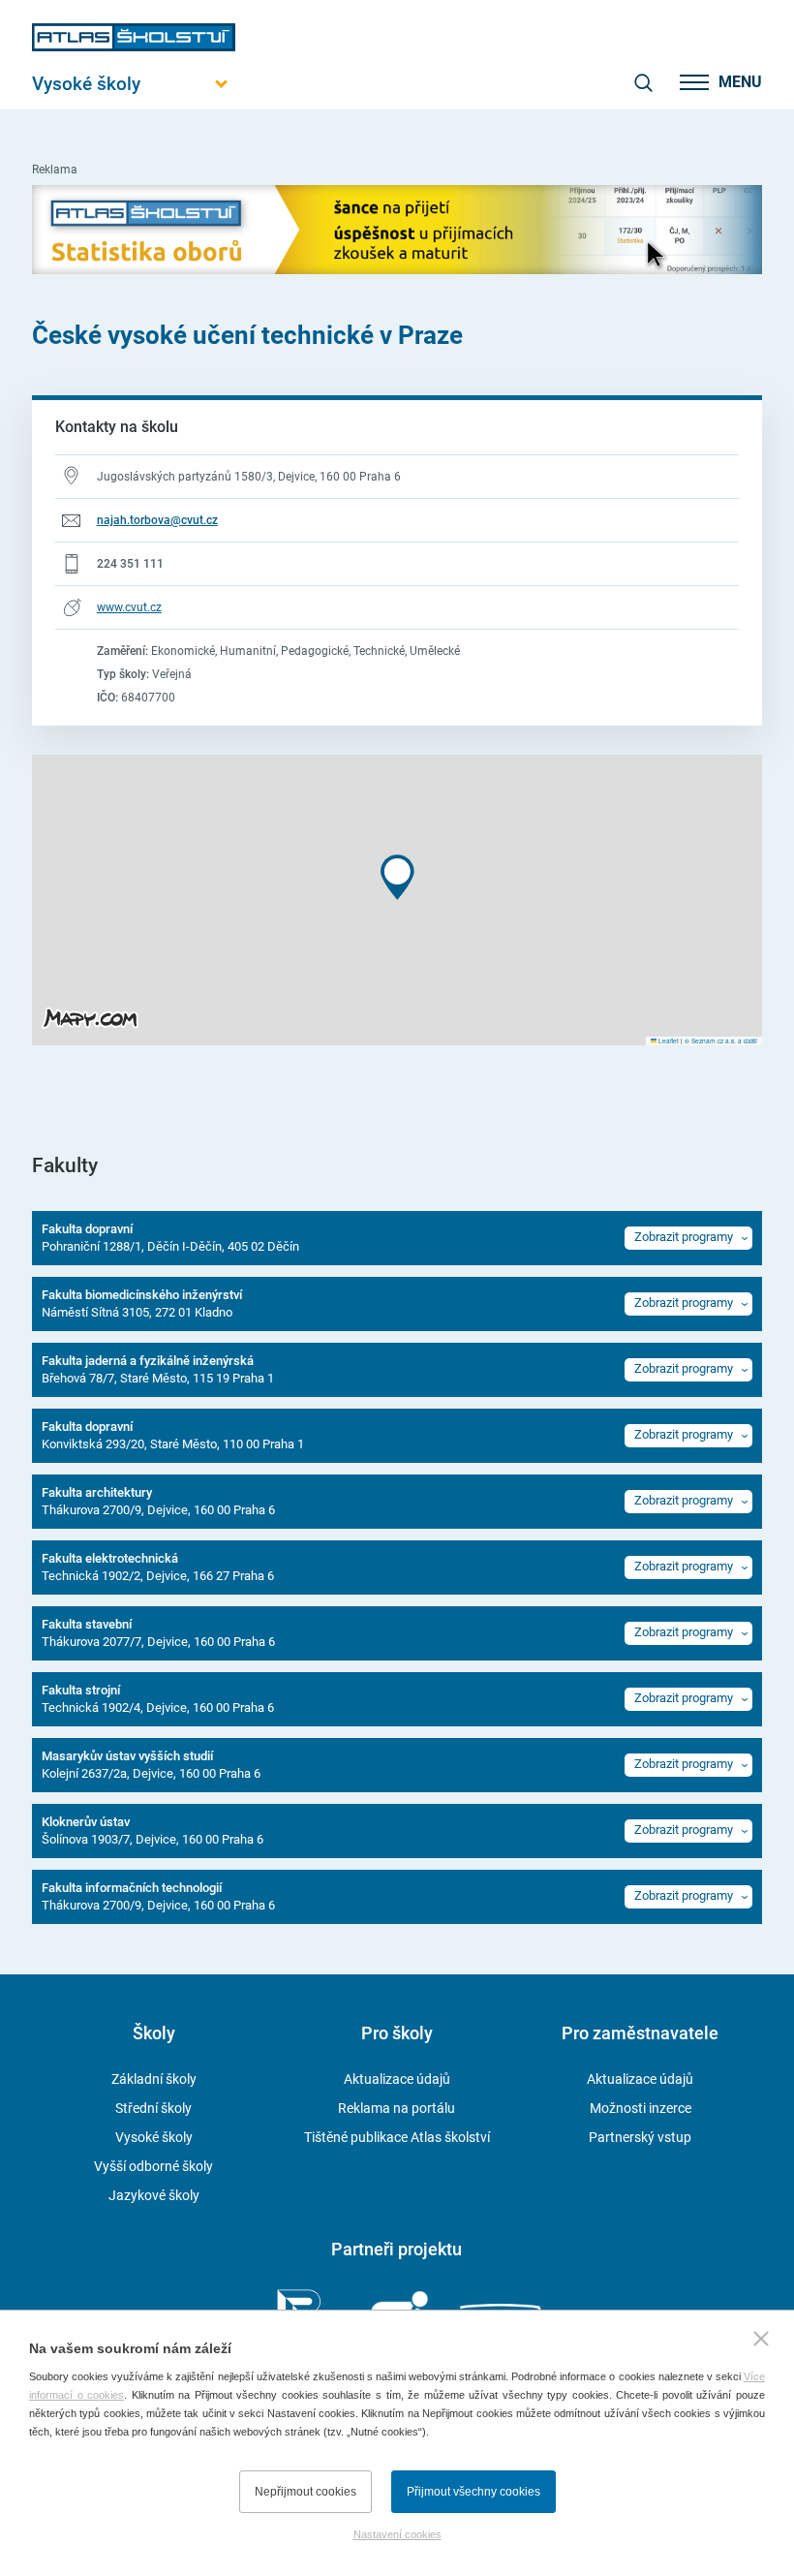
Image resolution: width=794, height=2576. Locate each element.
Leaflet (668, 1040)
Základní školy (154, 2079)
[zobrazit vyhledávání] (643, 82)
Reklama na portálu (397, 2108)
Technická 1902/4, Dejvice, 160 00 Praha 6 (158, 1699)
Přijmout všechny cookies (473, 2492)
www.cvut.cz (129, 607)
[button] (397, 877)
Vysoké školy (154, 2137)
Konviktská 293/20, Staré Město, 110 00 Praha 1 (173, 1435)
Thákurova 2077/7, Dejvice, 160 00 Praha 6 (158, 1633)
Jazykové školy (154, 2195)
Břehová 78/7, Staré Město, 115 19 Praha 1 (158, 1369)
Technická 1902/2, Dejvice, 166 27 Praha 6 (158, 1567)
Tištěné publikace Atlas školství (397, 2137)
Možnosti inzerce (641, 2108)
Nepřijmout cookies (305, 2492)
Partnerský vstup (640, 2137)
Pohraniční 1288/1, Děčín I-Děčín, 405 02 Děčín (170, 1238)
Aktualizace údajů (397, 2079)
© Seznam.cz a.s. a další (721, 1040)
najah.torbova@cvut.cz (157, 520)
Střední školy (153, 2108)
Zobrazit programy (684, 1237)
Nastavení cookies (397, 2534)
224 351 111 (130, 564)
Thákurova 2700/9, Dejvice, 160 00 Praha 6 (158, 1501)
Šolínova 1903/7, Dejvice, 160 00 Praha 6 (153, 1831)
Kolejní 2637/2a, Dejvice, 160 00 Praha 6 (151, 1765)
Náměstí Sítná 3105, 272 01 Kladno (142, 1304)
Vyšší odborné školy (153, 2166)
